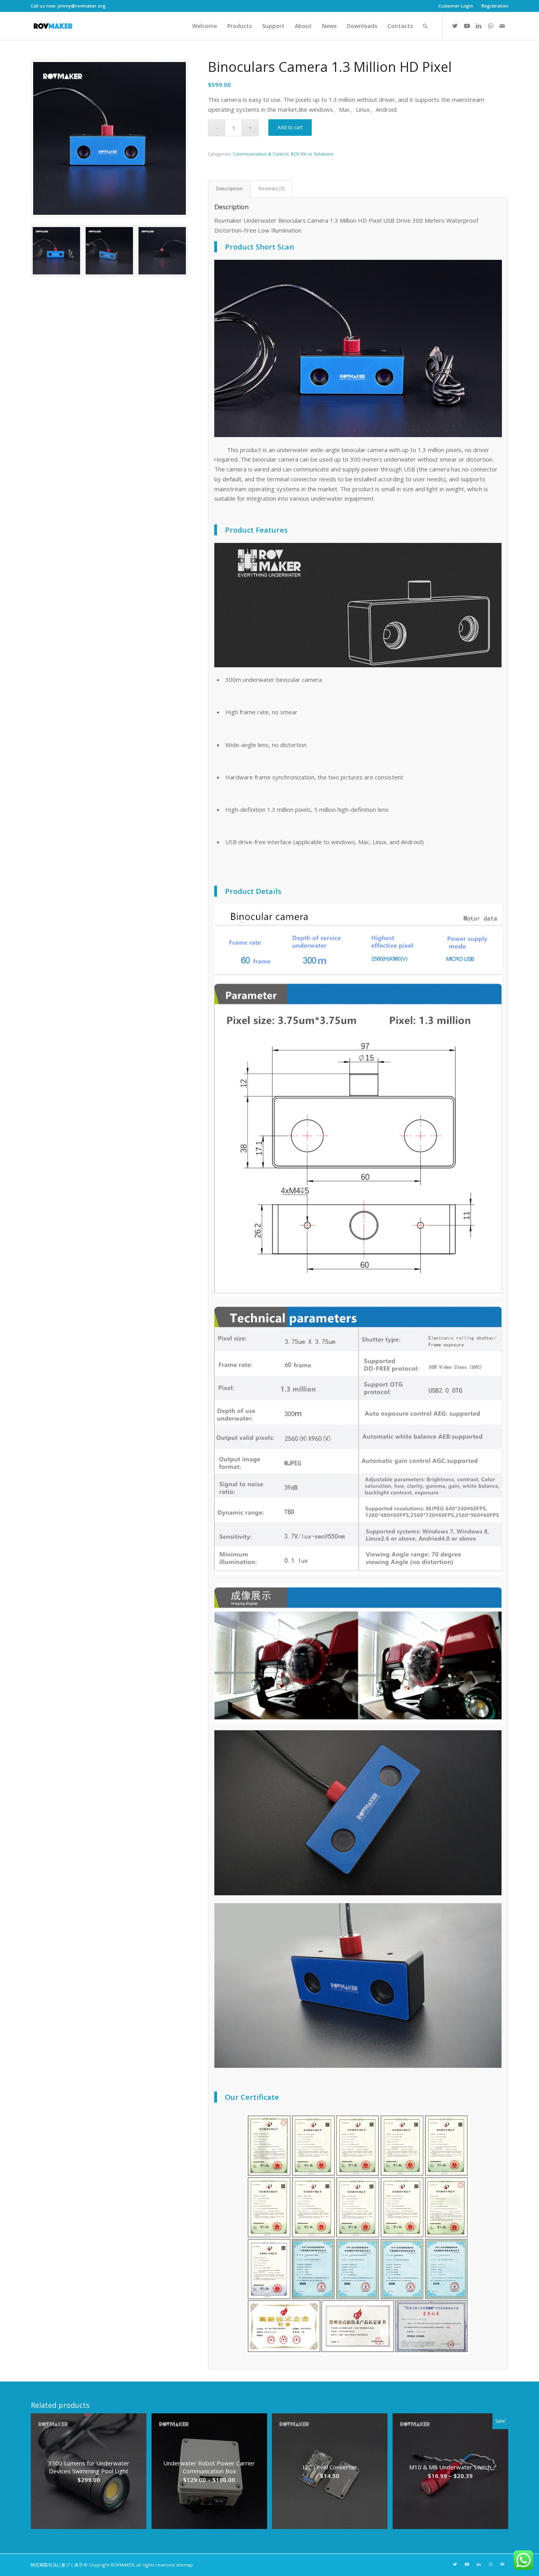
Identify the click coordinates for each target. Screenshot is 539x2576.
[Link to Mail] (502, 26)
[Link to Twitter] (455, 26)
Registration (495, 6)
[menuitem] (456, 6)
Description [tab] (229, 189)
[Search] (425, 26)
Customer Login (456, 6)
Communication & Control (261, 154)
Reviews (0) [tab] (271, 189)
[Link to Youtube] (467, 26)
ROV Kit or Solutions (312, 154)
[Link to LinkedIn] (479, 26)
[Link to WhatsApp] (490, 26)
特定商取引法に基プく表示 (57, 2565)
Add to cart (290, 127)
